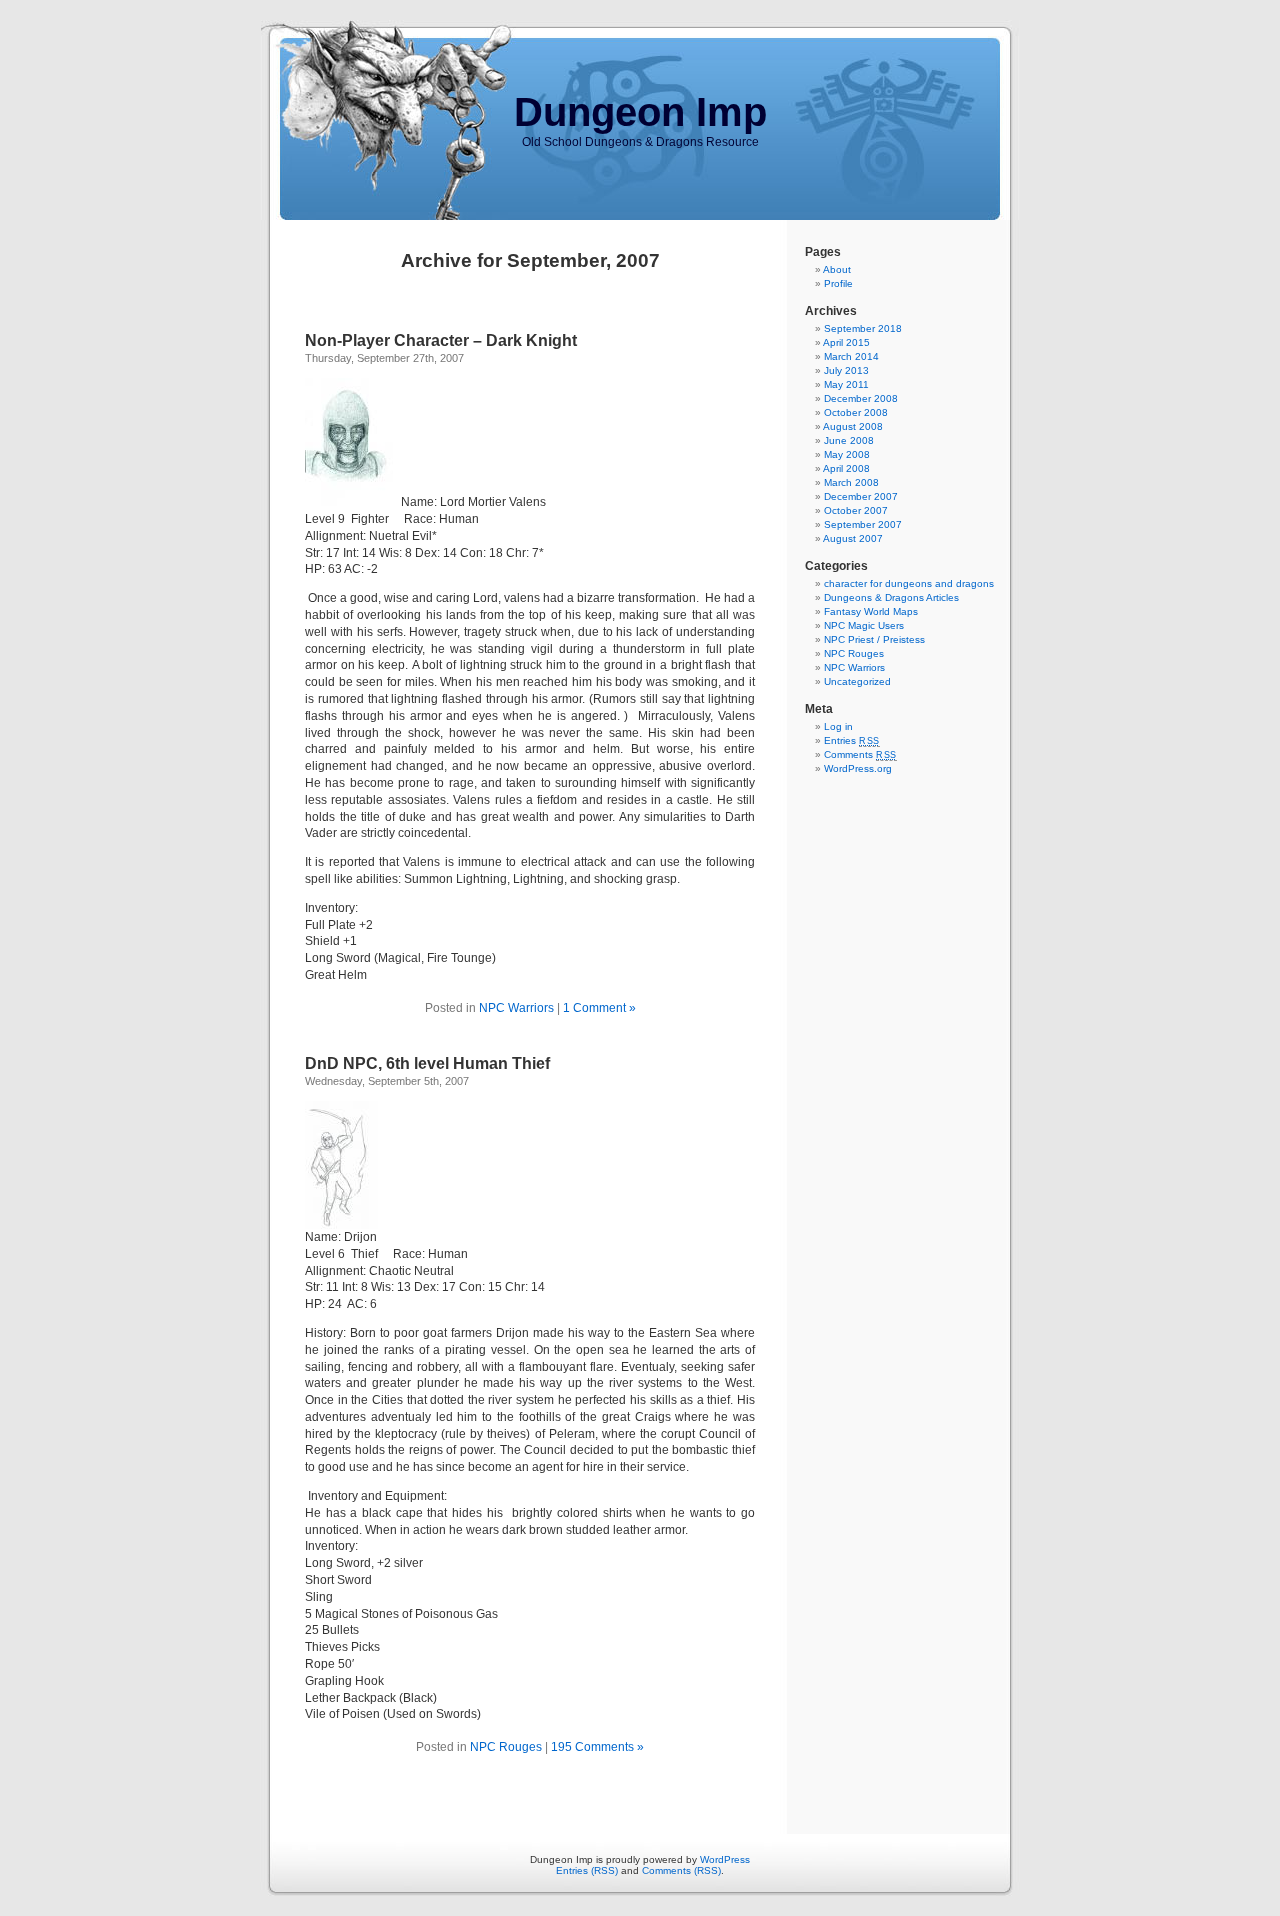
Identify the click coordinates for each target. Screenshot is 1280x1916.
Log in (838, 726)
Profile (838, 283)
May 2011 (846, 384)
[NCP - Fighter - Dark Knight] (353, 502)
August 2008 (853, 426)
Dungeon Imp (640, 112)
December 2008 (861, 398)
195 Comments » (597, 1747)
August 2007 (853, 538)
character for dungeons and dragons (909, 583)
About (837, 269)
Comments (860, 754)
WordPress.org (858, 768)
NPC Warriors (516, 1008)
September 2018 (863, 328)
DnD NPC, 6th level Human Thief (427, 1063)
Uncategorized (857, 681)
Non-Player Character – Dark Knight (441, 340)
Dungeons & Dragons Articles (891, 597)
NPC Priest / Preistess (874, 639)
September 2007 (863, 524)
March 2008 (851, 482)
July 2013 (846, 370)
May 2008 (847, 454)
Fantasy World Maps (871, 611)
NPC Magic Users (864, 625)
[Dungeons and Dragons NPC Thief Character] (341, 1225)
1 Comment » (599, 1008)
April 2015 (846, 342)
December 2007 (861, 496)
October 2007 (856, 510)
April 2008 (846, 468)
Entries (852, 740)
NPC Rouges (506, 1747)
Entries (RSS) (587, 1870)
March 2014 (851, 356)
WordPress (725, 1859)
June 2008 (849, 440)
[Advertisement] (865, 1089)
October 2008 (856, 412)
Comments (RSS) (681, 1870)
